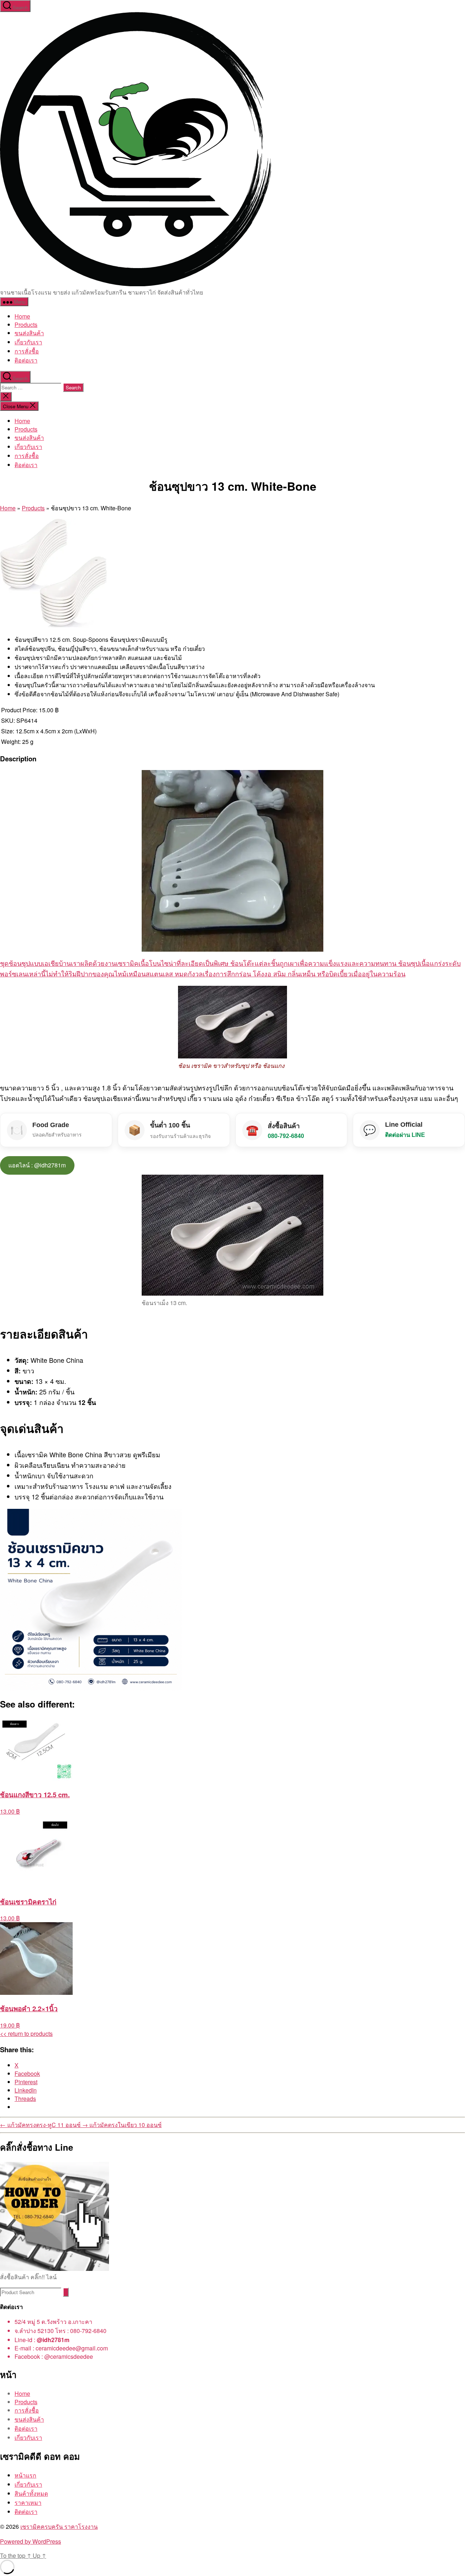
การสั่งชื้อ (27, 351)
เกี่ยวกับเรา (28, 342)
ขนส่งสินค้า (29, 333)
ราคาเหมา (28, 2502)
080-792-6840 (286, 1136)
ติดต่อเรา (26, 2512)
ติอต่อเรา (26, 360)
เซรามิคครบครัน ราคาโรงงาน (59, 2526)
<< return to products (26, 2034)
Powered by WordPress (31, 2541)
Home (22, 316)
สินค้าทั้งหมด (31, 2493)
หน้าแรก (25, 2475)
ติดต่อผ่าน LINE (405, 1135)
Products (26, 325)
